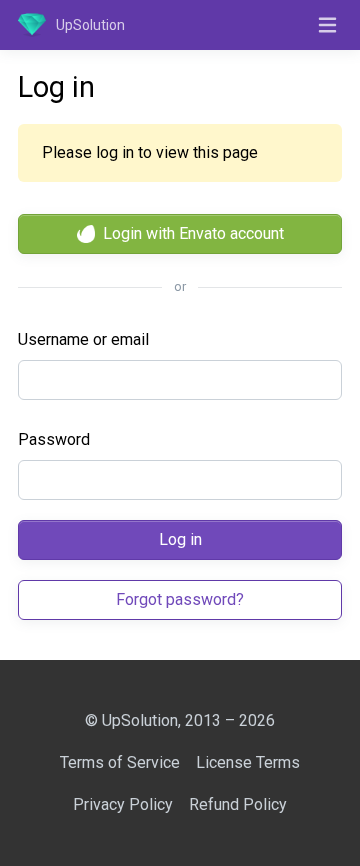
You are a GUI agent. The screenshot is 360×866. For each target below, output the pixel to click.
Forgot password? (180, 599)
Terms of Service (120, 762)
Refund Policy (238, 804)
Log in (180, 539)
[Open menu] (327, 25)
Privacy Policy (123, 804)
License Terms (248, 762)
